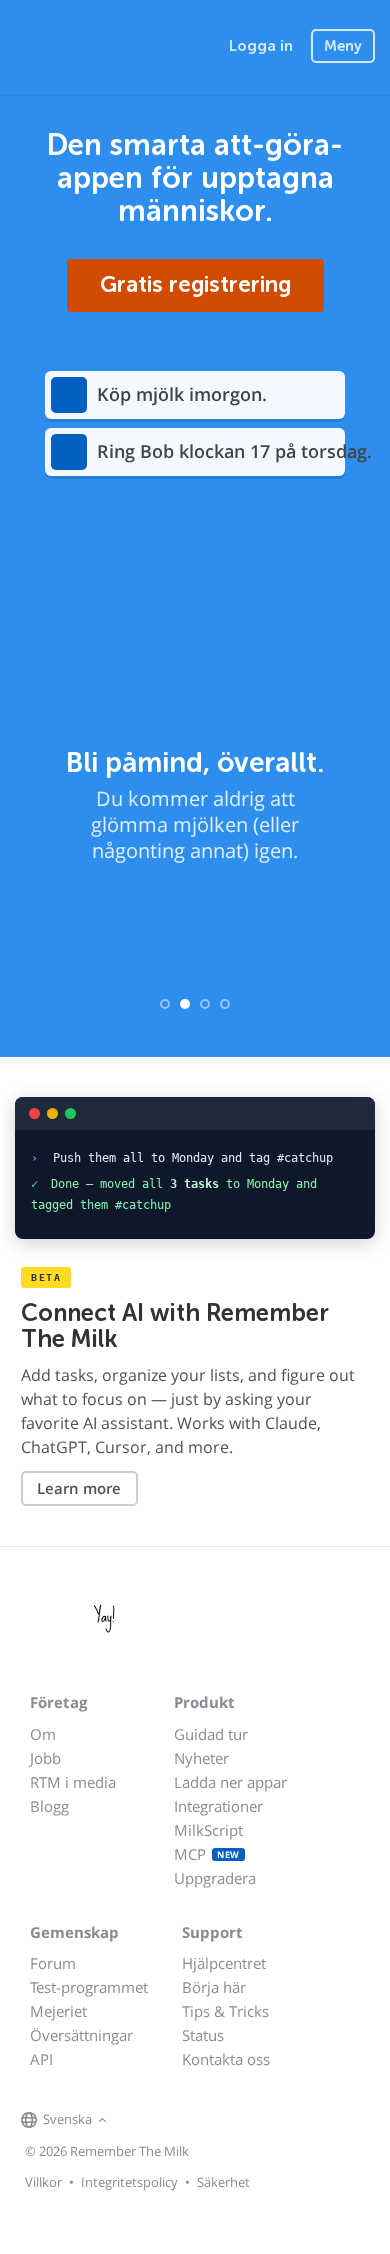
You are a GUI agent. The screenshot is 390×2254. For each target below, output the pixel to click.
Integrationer (218, 1806)
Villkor (43, 2182)
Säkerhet (223, 2182)
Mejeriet (58, 2011)
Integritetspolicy (129, 2182)
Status (203, 2035)
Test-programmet (89, 1987)
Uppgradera (215, 1878)
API (41, 2059)
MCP (207, 1854)
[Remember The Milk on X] (169, 2121)
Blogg (49, 1806)
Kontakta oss (226, 2059)
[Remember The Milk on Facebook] (141, 2121)
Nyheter (201, 1758)
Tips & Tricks (225, 2011)
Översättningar (81, 2035)
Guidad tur (211, 1734)
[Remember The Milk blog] (194, 2121)
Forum (53, 1963)
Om (43, 1734)
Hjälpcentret (224, 1963)
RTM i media (73, 1782)
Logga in (261, 46)
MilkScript (208, 1830)
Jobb (45, 1758)
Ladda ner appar (230, 1782)
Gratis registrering (195, 284)
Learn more (79, 1488)
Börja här (214, 1987)
